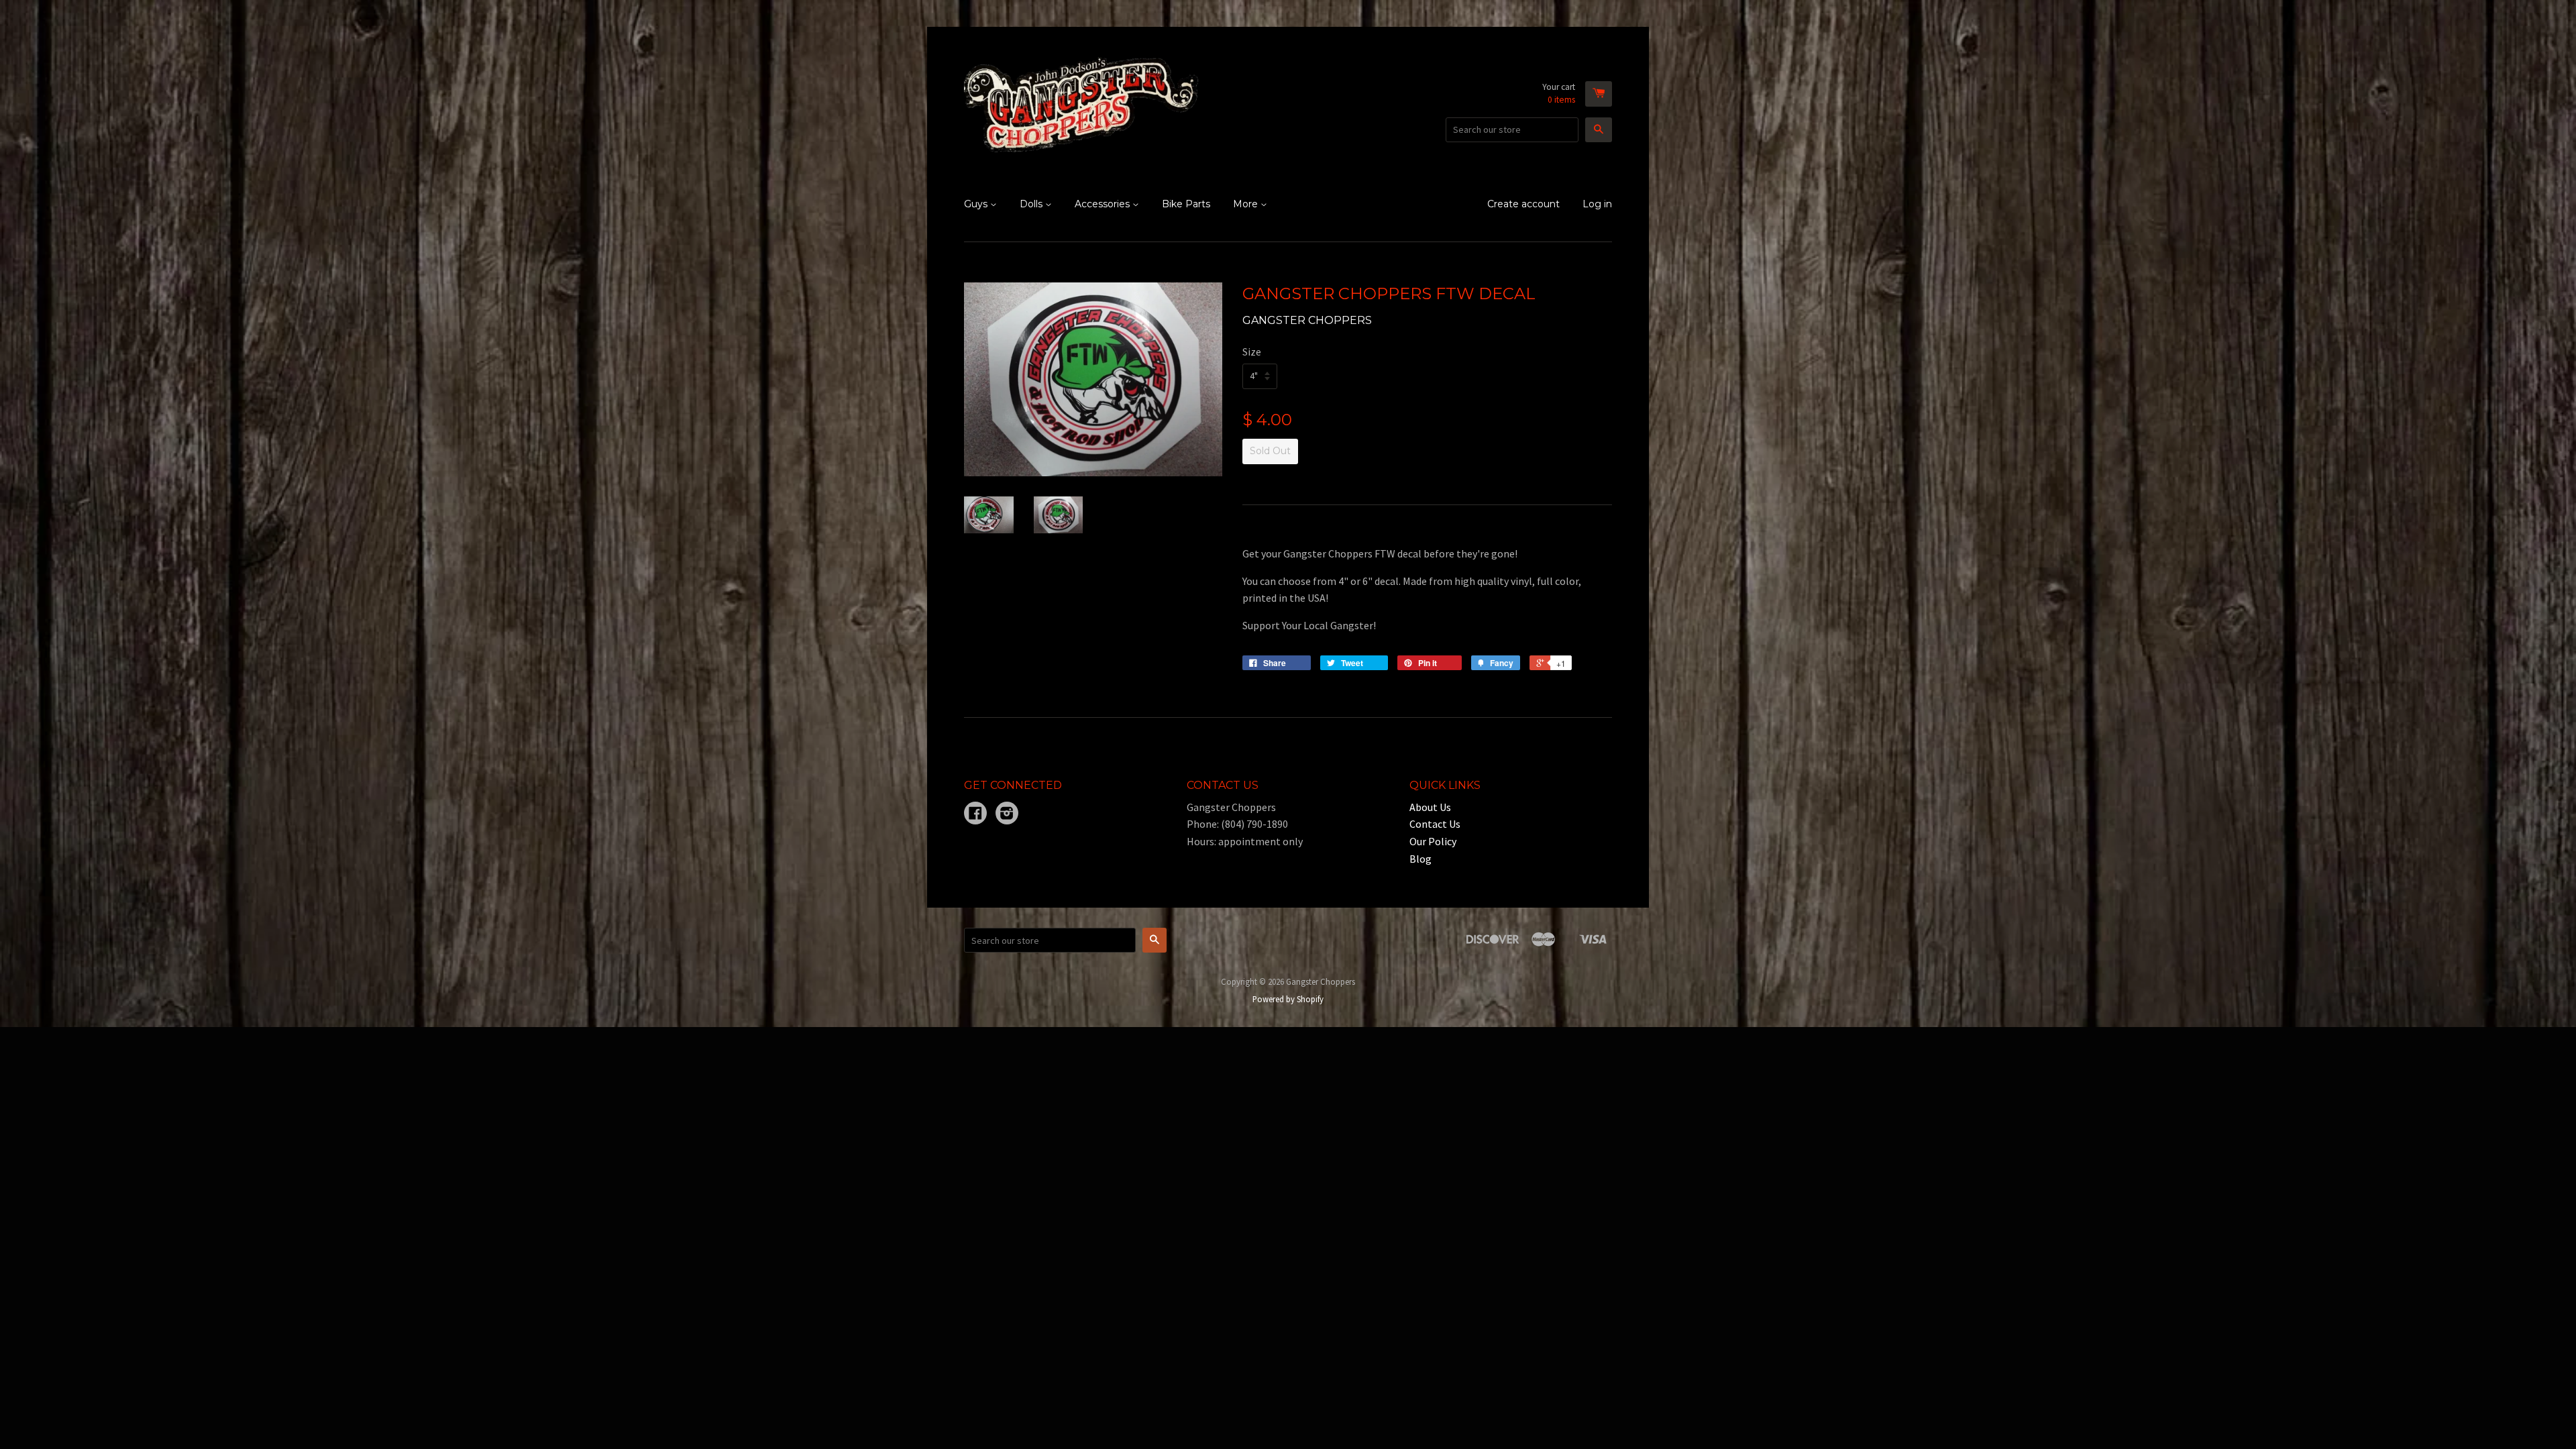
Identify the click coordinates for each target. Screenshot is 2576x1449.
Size (1252, 352)
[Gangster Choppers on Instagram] (1007, 814)
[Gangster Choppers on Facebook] (975, 814)
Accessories (1104, 204)
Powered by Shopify (1288, 999)
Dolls (1032, 204)
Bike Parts (1186, 204)
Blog (1420, 859)
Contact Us (1435, 824)
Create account (1523, 204)
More (1247, 204)
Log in (1597, 204)
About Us (1430, 807)
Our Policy (1433, 841)
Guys (977, 204)
